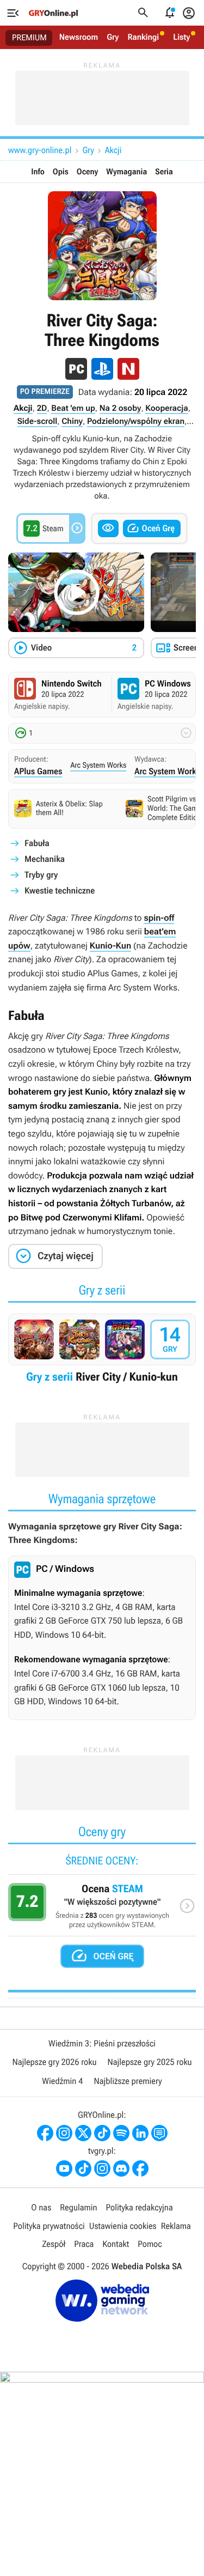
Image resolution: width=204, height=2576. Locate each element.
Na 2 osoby (120, 408)
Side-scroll (38, 421)
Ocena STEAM (102, 1909)
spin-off (159, 918)
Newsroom (79, 37)
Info (38, 172)
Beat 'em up (73, 408)
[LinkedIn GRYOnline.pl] (140, 2133)
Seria (164, 172)
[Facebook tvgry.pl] (140, 2168)
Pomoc (150, 2244)
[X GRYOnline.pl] (83, 2133)
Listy (181, 37)
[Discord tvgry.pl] (121, 2168)
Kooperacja (166, 408)
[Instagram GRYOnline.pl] (64, 2133)
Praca (84, 2244)
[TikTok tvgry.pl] (83, 2168)
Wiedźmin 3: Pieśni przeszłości (102, 2043)
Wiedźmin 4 (62, 2081)
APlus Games (38, 771)
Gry (113, 37)
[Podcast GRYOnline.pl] (121, 2133)
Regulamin (78, 2207)
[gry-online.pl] (53, 13)
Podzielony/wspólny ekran (136, 421)
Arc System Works (98, 765)
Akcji (113, 150)
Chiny (72, 421)
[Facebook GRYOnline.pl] (45, 2133)
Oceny (88, 172)
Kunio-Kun (110, 946)
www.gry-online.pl (40, 150)
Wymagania (126, 172)
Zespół (54, 2244)
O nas (41, 2207)
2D (42, 408)
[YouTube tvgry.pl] (64, 2168)
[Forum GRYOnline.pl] (159, 2133)
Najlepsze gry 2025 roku (150, 2062)
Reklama (176, 2226)
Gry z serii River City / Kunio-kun (102, 1352)
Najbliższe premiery (128, 2081)
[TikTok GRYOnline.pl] (102, 2133)
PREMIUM (29, 38)
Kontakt (116, 2244)
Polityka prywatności (49, 2226)
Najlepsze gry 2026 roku (54, 2062)
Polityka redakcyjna (140, 2207)
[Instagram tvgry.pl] (102, 2168)
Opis (61, 172)
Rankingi (143, 37)
